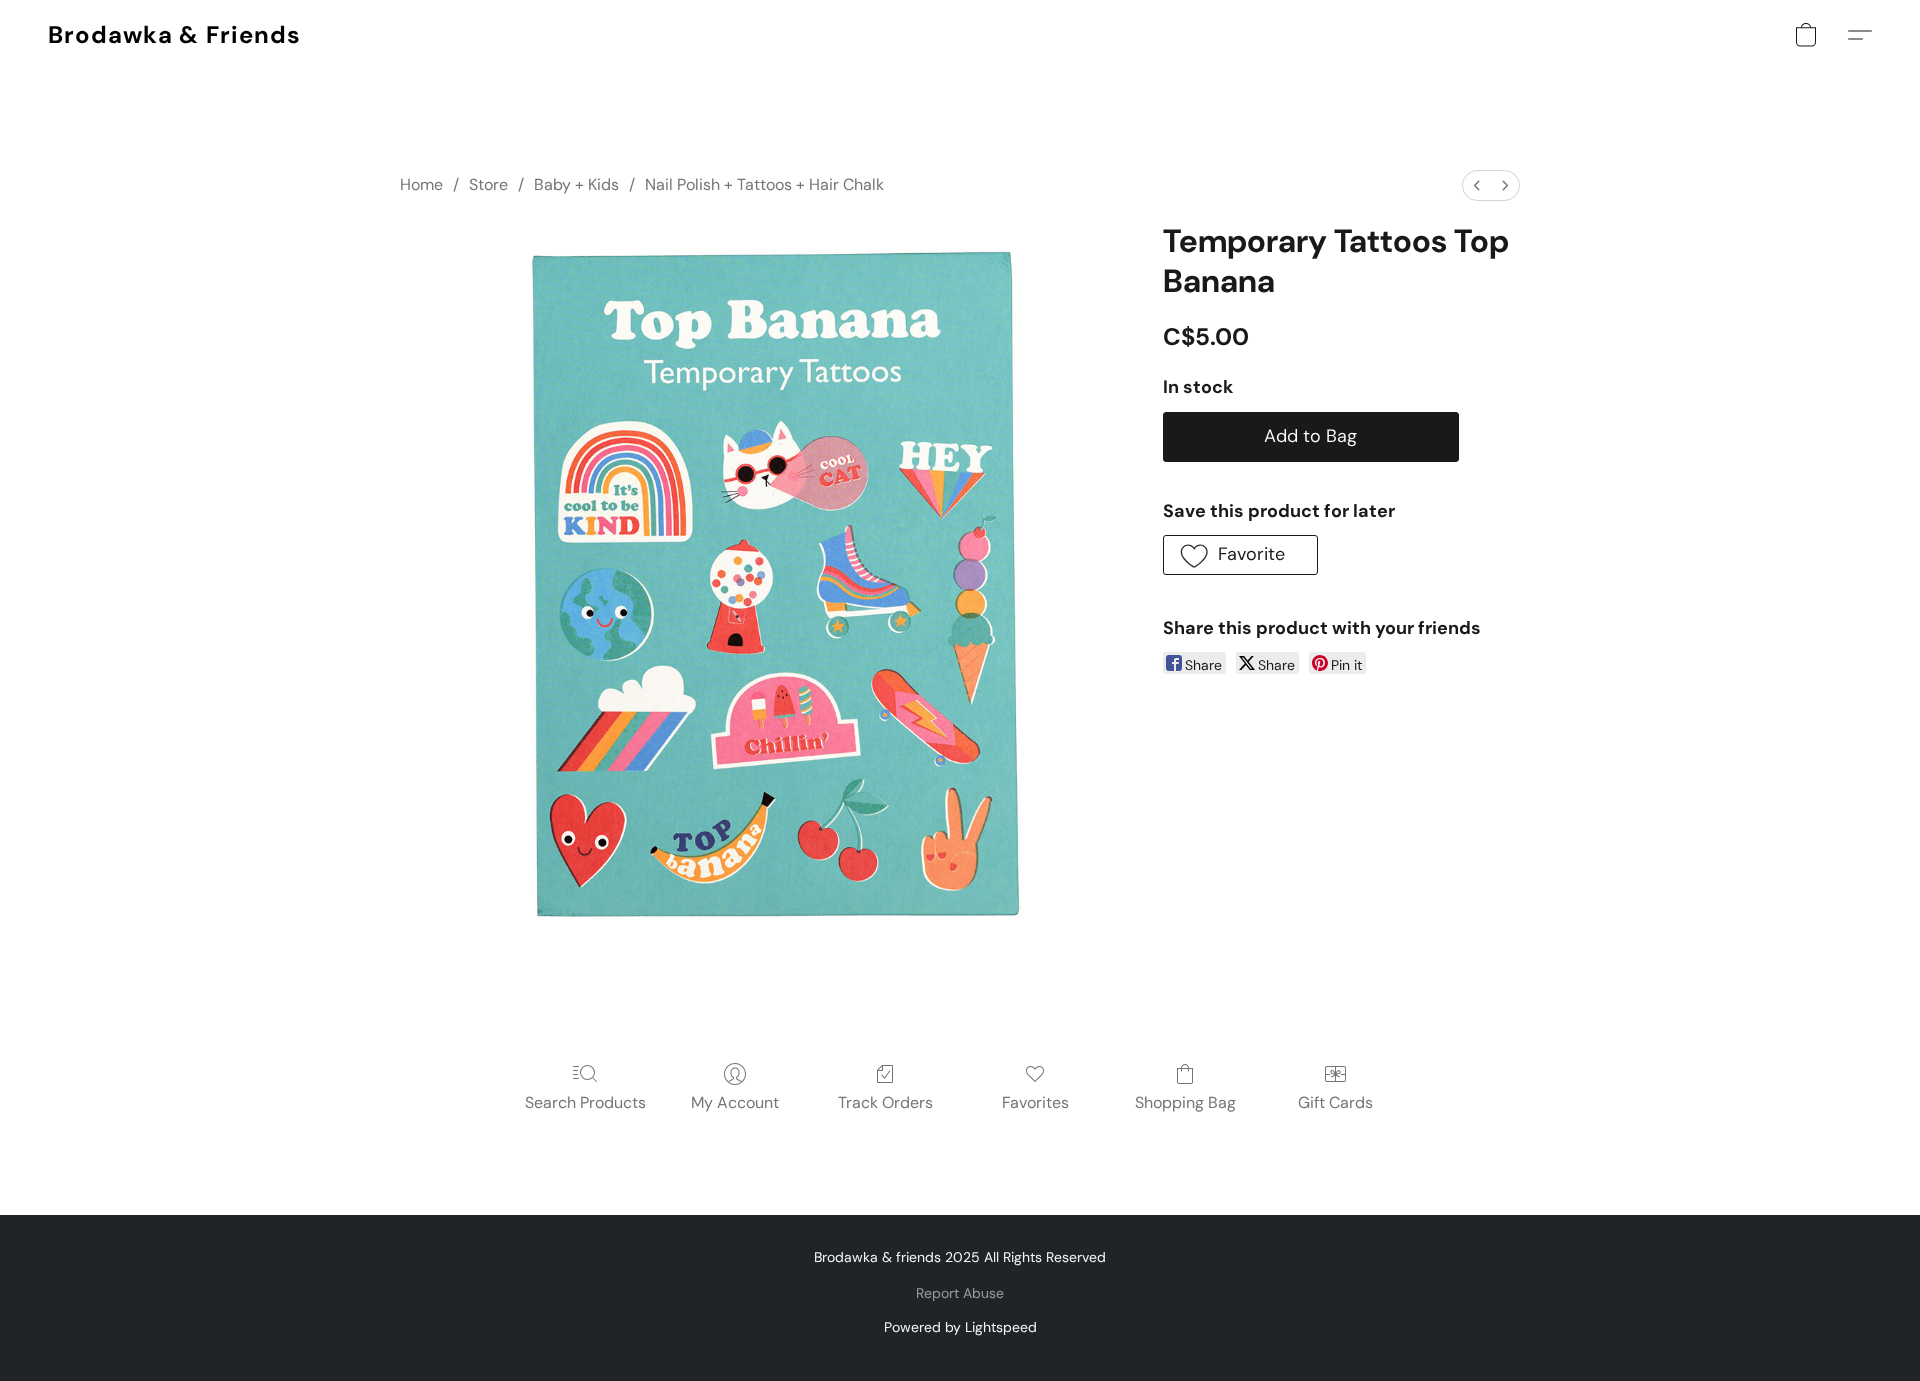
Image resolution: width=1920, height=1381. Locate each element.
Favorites (1035, 1102)
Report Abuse (960, 1293)
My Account (735, 1102)
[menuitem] (1477, 185)
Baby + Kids (576, 184)
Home (421, 184)
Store (488, 184)
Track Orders (885, 1102)
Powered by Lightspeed (960, 1327)
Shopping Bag (1185, 1102)
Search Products (585, 1102)
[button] (174, 35)
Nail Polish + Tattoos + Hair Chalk (764, 184)
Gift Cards (1335, 1102)
